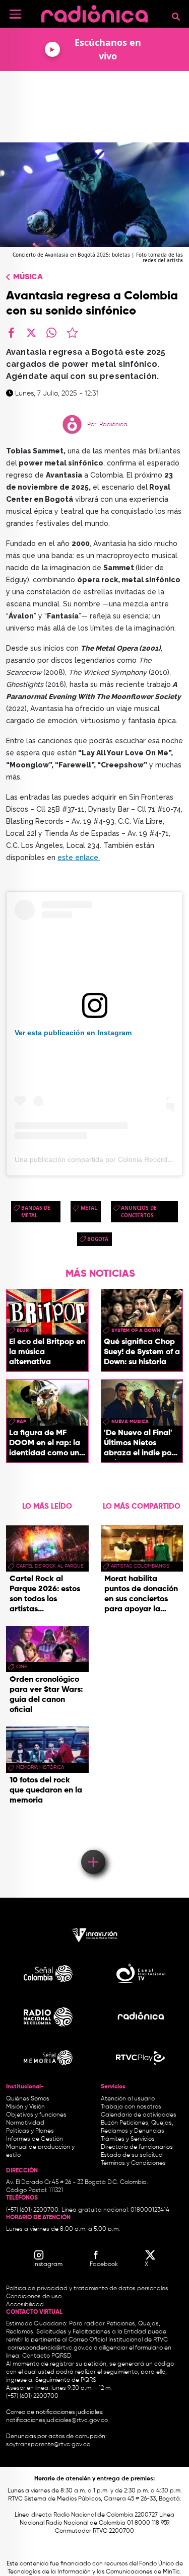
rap (21, 1422)
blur (23, 1331)
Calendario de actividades (139, 2115)
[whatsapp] (51, 333)
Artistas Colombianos (140, 1566)
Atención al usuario (128, 2099)
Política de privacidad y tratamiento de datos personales (87, 2289)
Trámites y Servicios (128, 2139)
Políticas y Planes (30, 2131)
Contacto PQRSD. (47, 2356)
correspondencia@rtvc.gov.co (50, 2348)
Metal (89, 1208)
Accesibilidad (26, 2305)
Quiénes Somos (28, 2099)
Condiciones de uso (34, 2297)
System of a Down (136, 1331)
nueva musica (130, 1422)
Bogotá (98, 1239)
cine (21, 1667)
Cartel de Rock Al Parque (50, 1566)
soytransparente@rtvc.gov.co (48, 2445)
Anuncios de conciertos (139, 1212)
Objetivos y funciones (36, 2115)
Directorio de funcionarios (137, 2147)
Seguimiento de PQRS (66, 2380)
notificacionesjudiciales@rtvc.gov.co (57, 2421)
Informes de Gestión (35, 2139)
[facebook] (11, 333)
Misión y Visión (25, 2107)
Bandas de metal (36, 1212)
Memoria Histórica (40, 1767)
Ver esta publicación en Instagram (73, 1033)
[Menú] (15, 14)
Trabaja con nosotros (131, 2107)
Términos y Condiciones (133, 2163)
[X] (31, 333)
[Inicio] (94, 12)
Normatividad (25, 2123)
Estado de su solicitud (132, 2155)
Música (28, 277)
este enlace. (79, 857)
